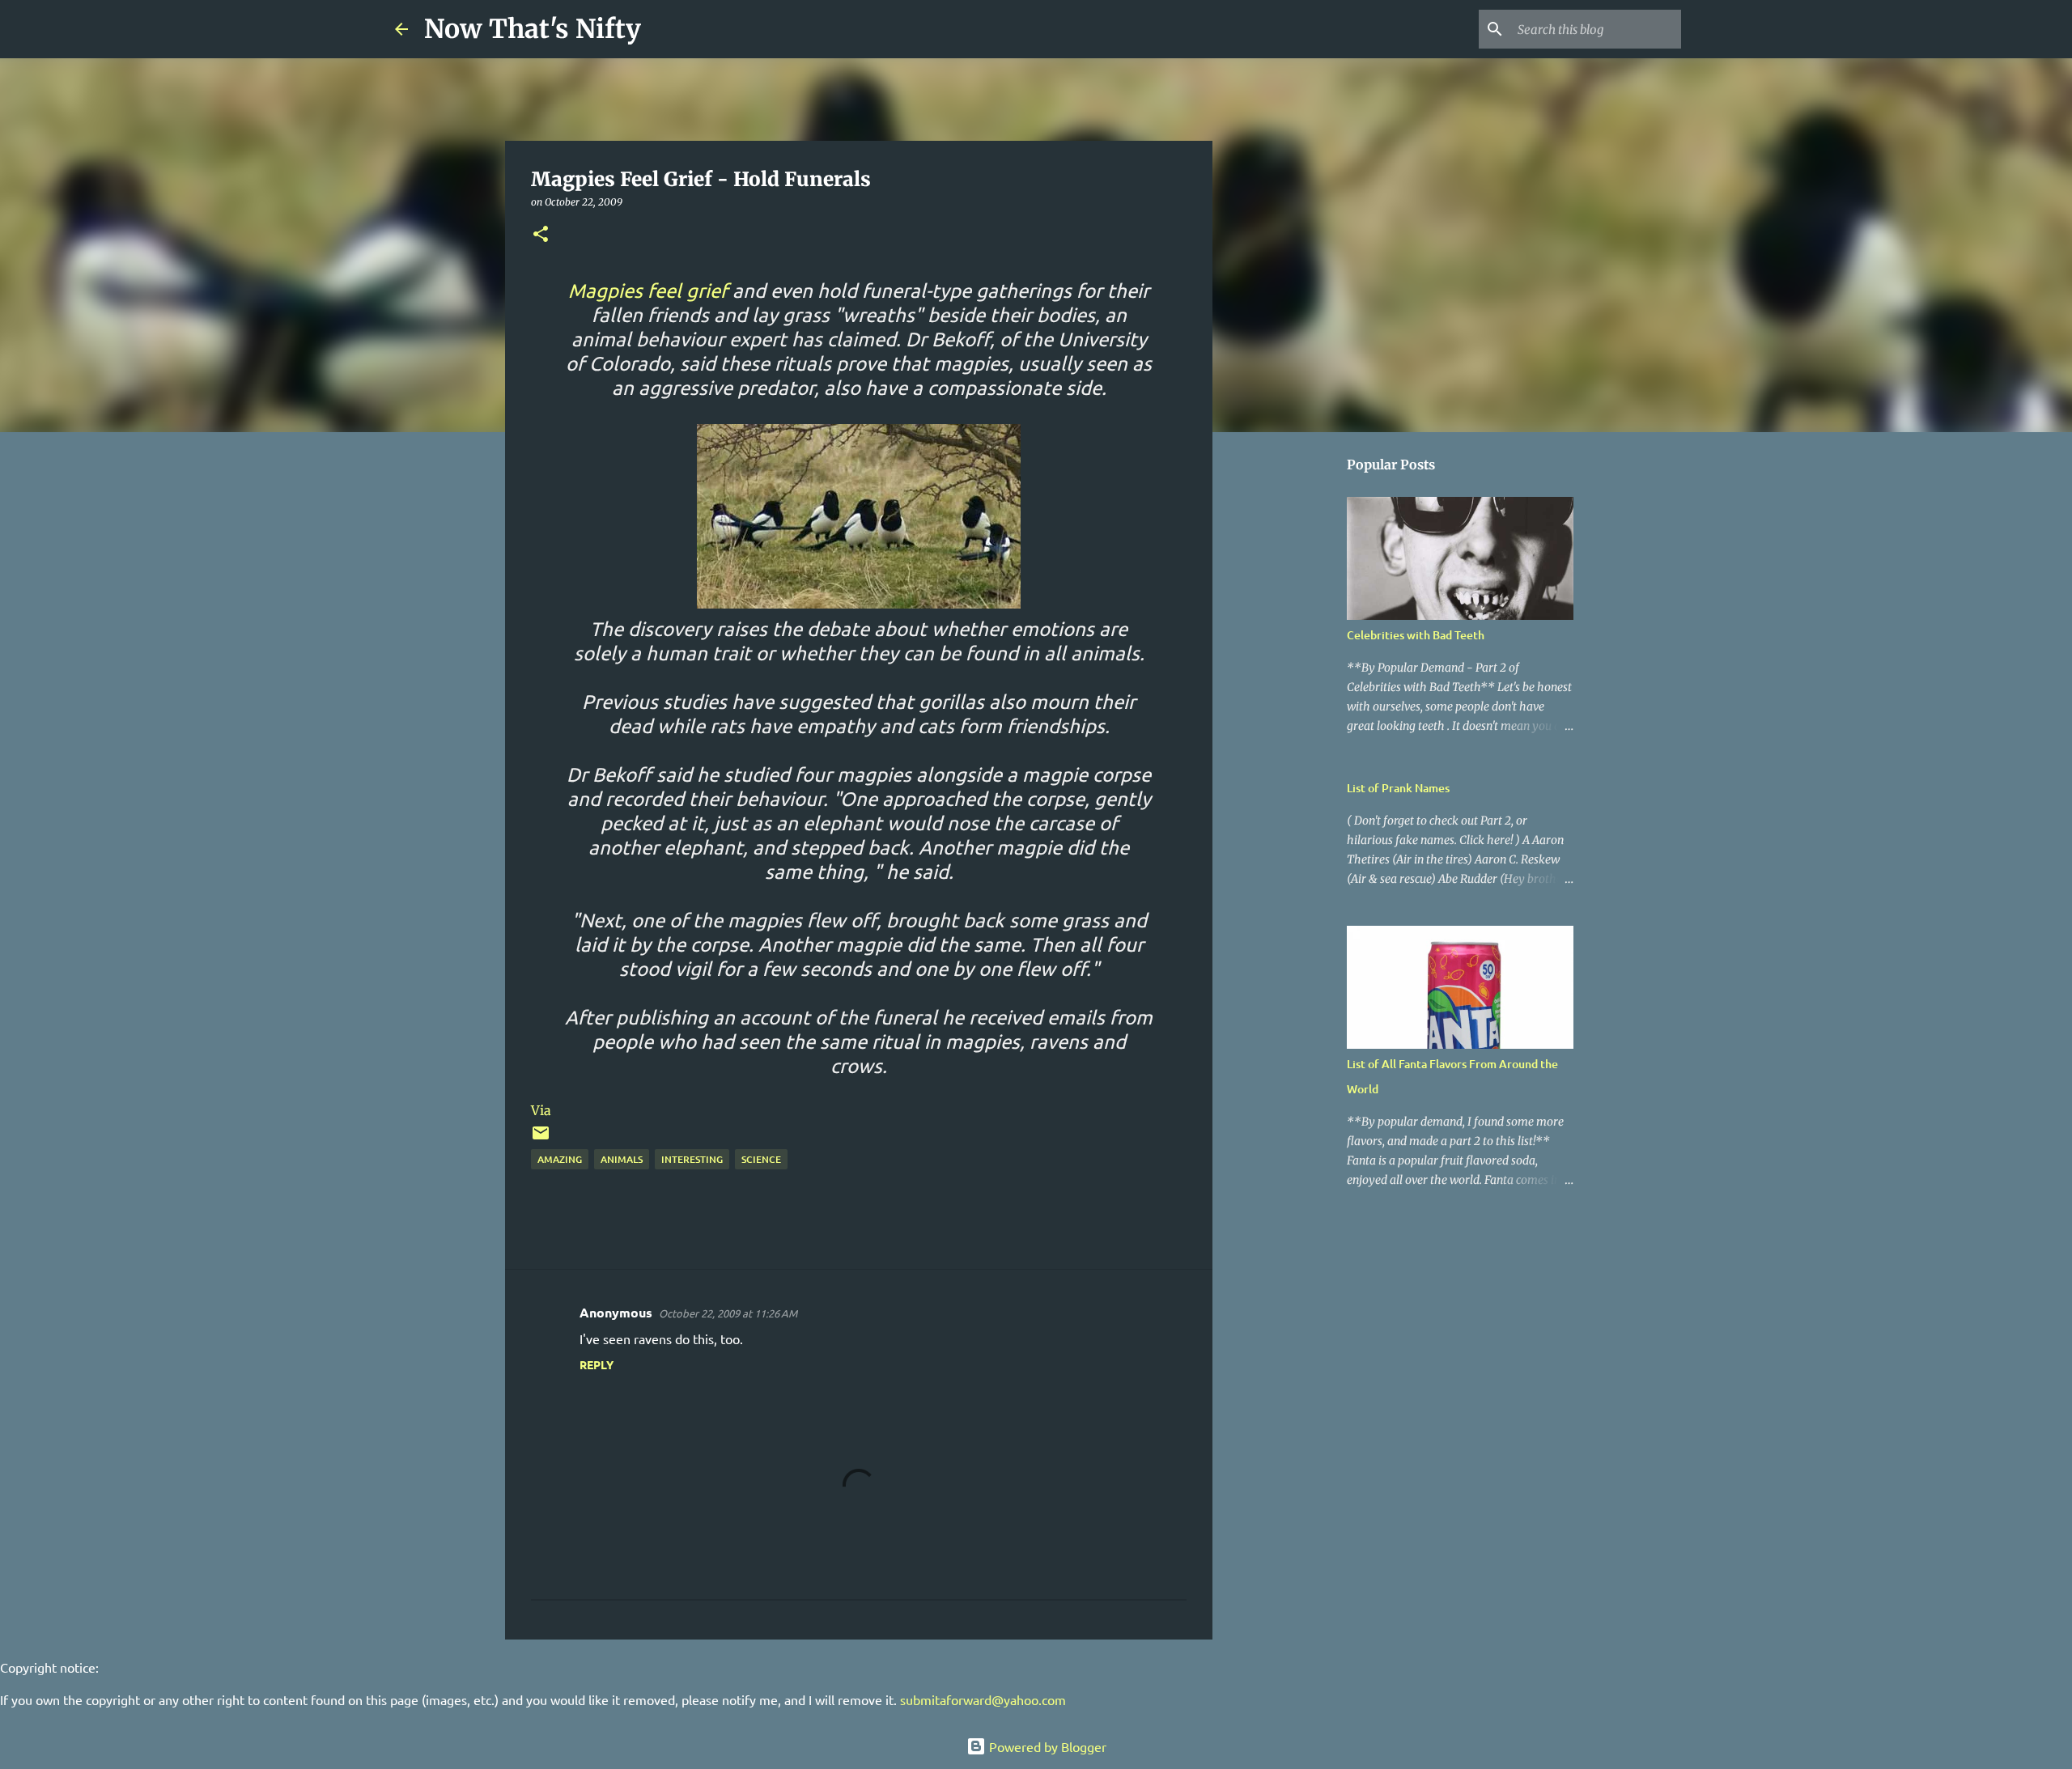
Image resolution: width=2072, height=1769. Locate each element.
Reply (597, 1364)
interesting (692, 1159)
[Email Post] (541, 1139)
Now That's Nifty (533, 29)
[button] (541, 235)
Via (541, 1110)
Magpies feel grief (648, 290)
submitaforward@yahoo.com (983, 1699)
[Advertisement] (1295, 699)
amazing (560, 1159)
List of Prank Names (1398, 788)
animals (622, 1159)
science (761, 1159)
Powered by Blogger (1046, 1746)
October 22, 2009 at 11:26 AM (728, 1313)
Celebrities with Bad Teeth (1416, 635)
